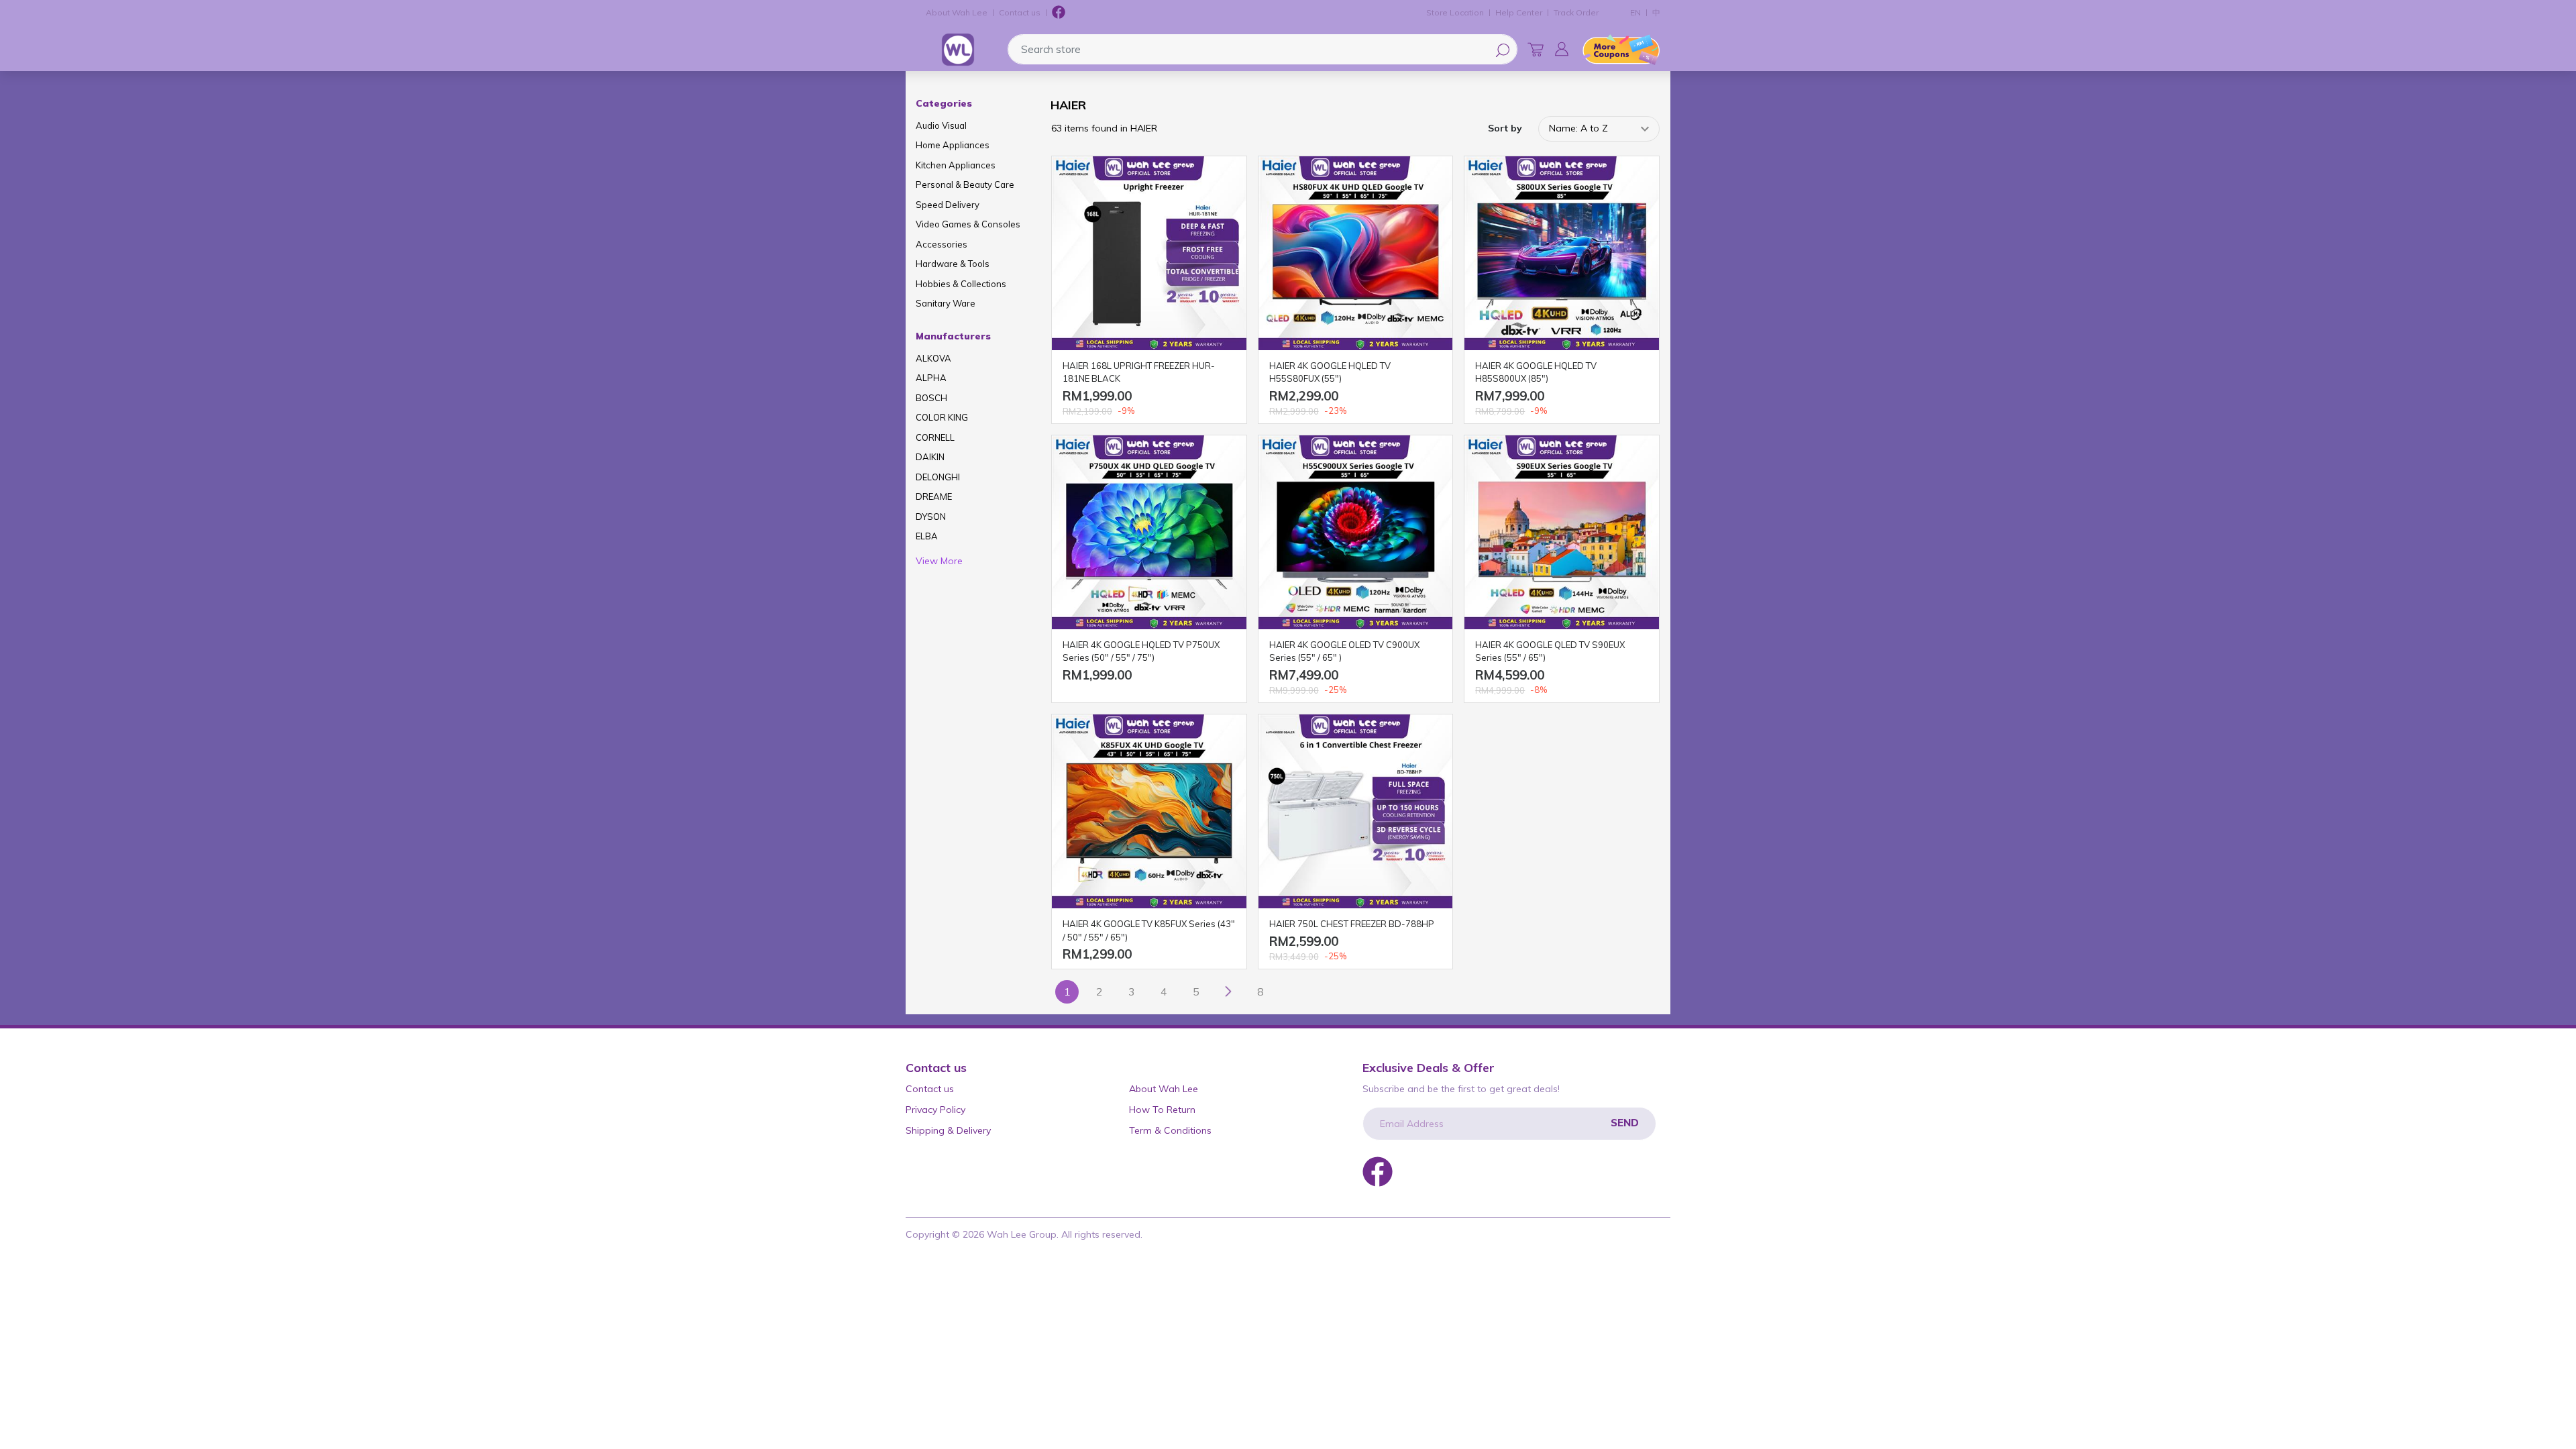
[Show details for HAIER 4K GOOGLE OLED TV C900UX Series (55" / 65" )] (1356, 533)
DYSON (931, 517)
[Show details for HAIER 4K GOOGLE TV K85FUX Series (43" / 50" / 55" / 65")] (1149, 812)
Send (1625, 1123)
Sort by (1505, 128)
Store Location (1455, 12)
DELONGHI (938, 477)
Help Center (1519, 12)
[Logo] (958, 50)
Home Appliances (953, 145)
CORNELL (935, 437)
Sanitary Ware (946, 303)
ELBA (927, 536)
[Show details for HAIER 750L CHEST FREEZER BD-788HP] (1356, 812)
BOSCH (931, 398)
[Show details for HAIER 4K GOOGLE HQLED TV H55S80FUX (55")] (1356, 254)
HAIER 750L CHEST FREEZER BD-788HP (1352, 924)
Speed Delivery (948, 205)
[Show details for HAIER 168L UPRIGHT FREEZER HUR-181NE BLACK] (1149, 254)
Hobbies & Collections (961, 284)
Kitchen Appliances (956, 165)
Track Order (1576, 12)
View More (939, 561)
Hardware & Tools (953, 264)
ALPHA (931, 378)
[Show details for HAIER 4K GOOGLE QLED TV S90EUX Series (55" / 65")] (1562, 533)
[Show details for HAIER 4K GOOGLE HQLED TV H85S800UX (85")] (1562, 254)
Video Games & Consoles (968, 224)
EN (1635, 12)
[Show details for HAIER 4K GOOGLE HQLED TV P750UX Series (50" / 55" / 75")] (1149, 533)
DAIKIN (930, 457)
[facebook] (1059, 13)
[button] (1562, 49)
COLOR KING (942, 417)
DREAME (934, 496)
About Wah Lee (957, 12)
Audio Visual (941, 125)
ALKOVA (933, 358)
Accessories (942, 244)
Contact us (1020, 12)
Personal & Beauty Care (965, 184)
